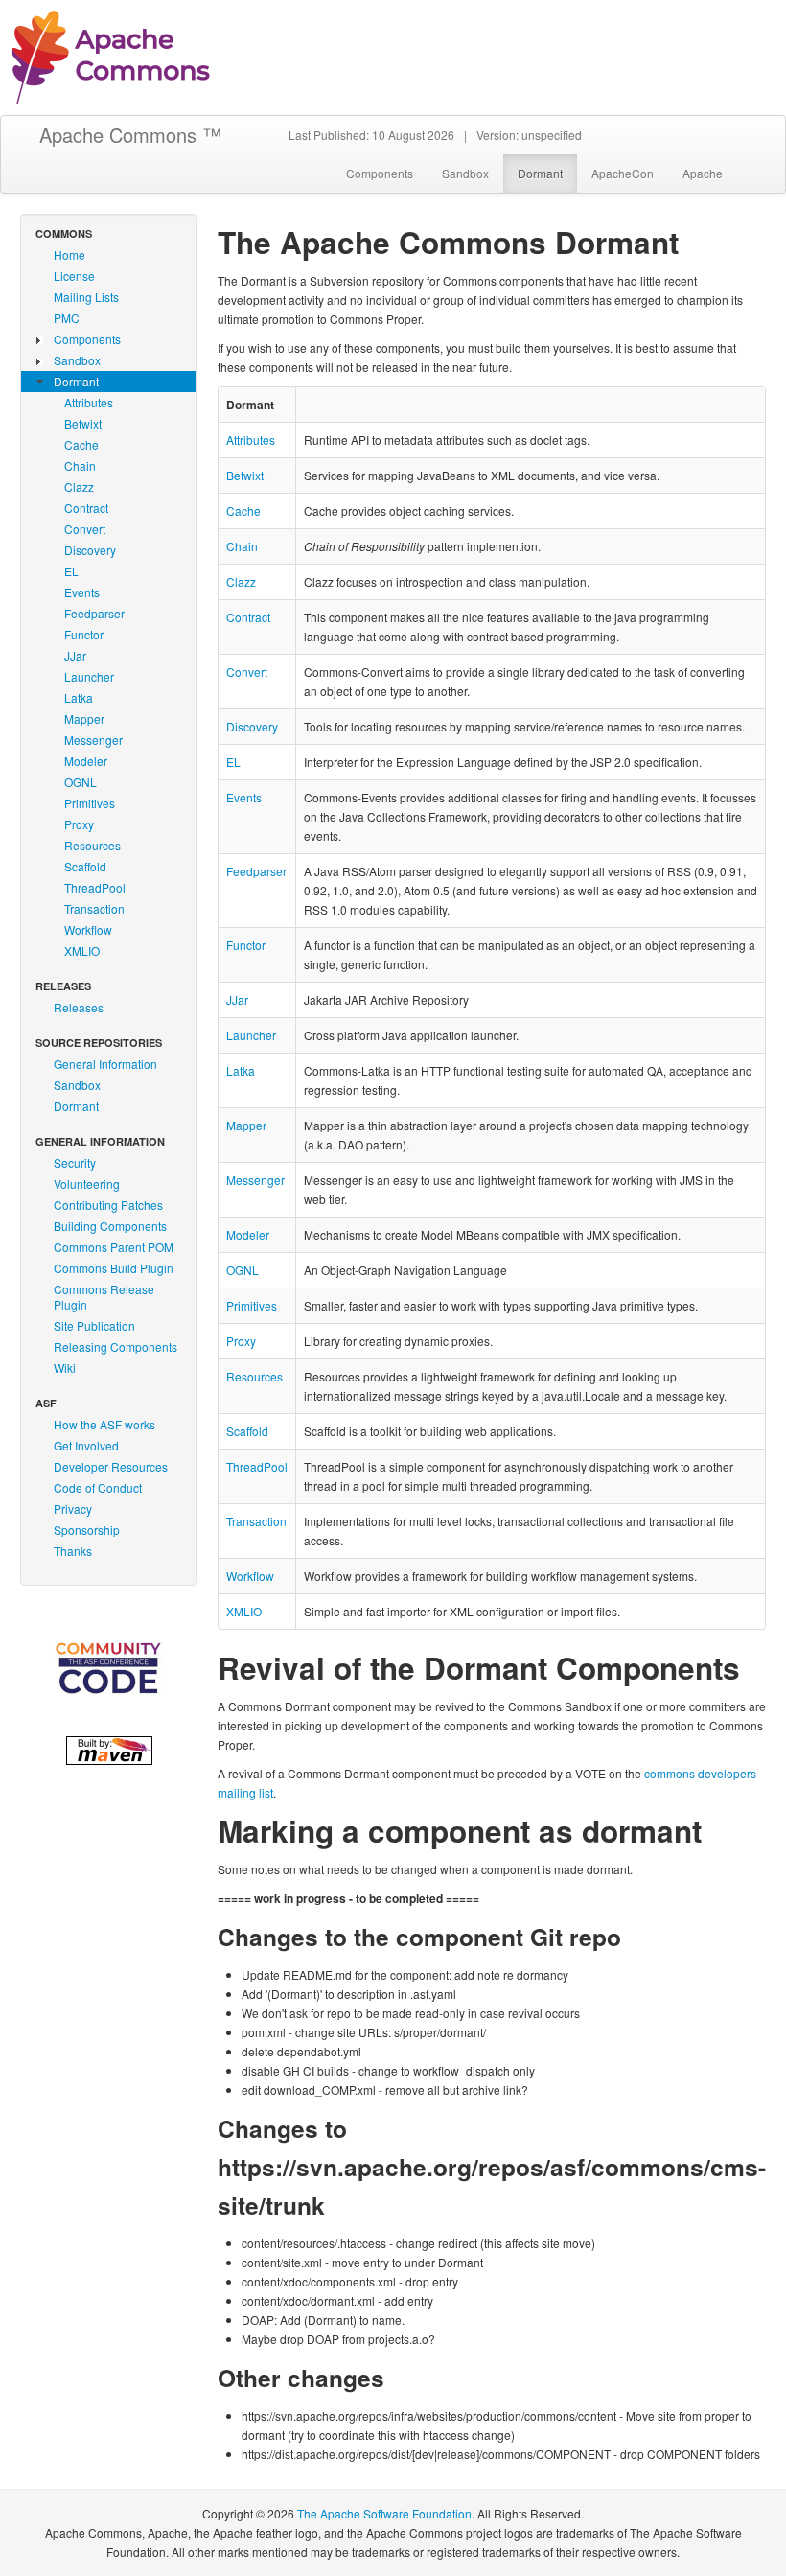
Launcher (89, 676)
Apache (703, 173)
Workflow (88, 929)
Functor (84, 634)
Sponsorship (87, 1530)
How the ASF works (104, 1424)
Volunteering (87, 1184)
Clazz (79, 487)
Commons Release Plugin (104, 1297)
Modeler (86, 761)
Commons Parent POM (114, 1247)
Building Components (110, 1226)
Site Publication (94, 1325)
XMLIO (82, 951)
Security (75, 1162)
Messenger (93, 740)
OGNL (81, 782)
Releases (79, 1007)
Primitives (90, 803)
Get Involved (86, 1445)
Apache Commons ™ (130, 135)
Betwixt (83, 423)
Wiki (65, 1368)
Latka (79, 697)
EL (71, 571)
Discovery (90, 550)
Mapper (84, 719)
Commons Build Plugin (114, 1268)
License (74, 276)
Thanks (73, 1551)
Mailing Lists (86, 297)
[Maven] (109, 1748)
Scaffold (85, 866)
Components (380, 173)
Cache (81, 444)
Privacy (73, 1508)
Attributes (89, 402)
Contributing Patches (108, 1205)
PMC (67, 318)
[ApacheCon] (109, 1668)
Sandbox (465, 173)
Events (82, 592)
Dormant (540, 173)
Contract (86, 508)
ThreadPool (95, 887)
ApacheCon (623, 173)
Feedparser (94, 613)
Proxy (79, 824)
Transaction (94, 908)
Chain (80, 465)
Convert (85, 529)
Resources (92, 845)
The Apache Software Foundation (384, 2513)
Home (69, 255)
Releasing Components (116, 1346)
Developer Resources (111, 1466)
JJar (75, 655)
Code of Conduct (98, 1487)
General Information (105, 1064)
